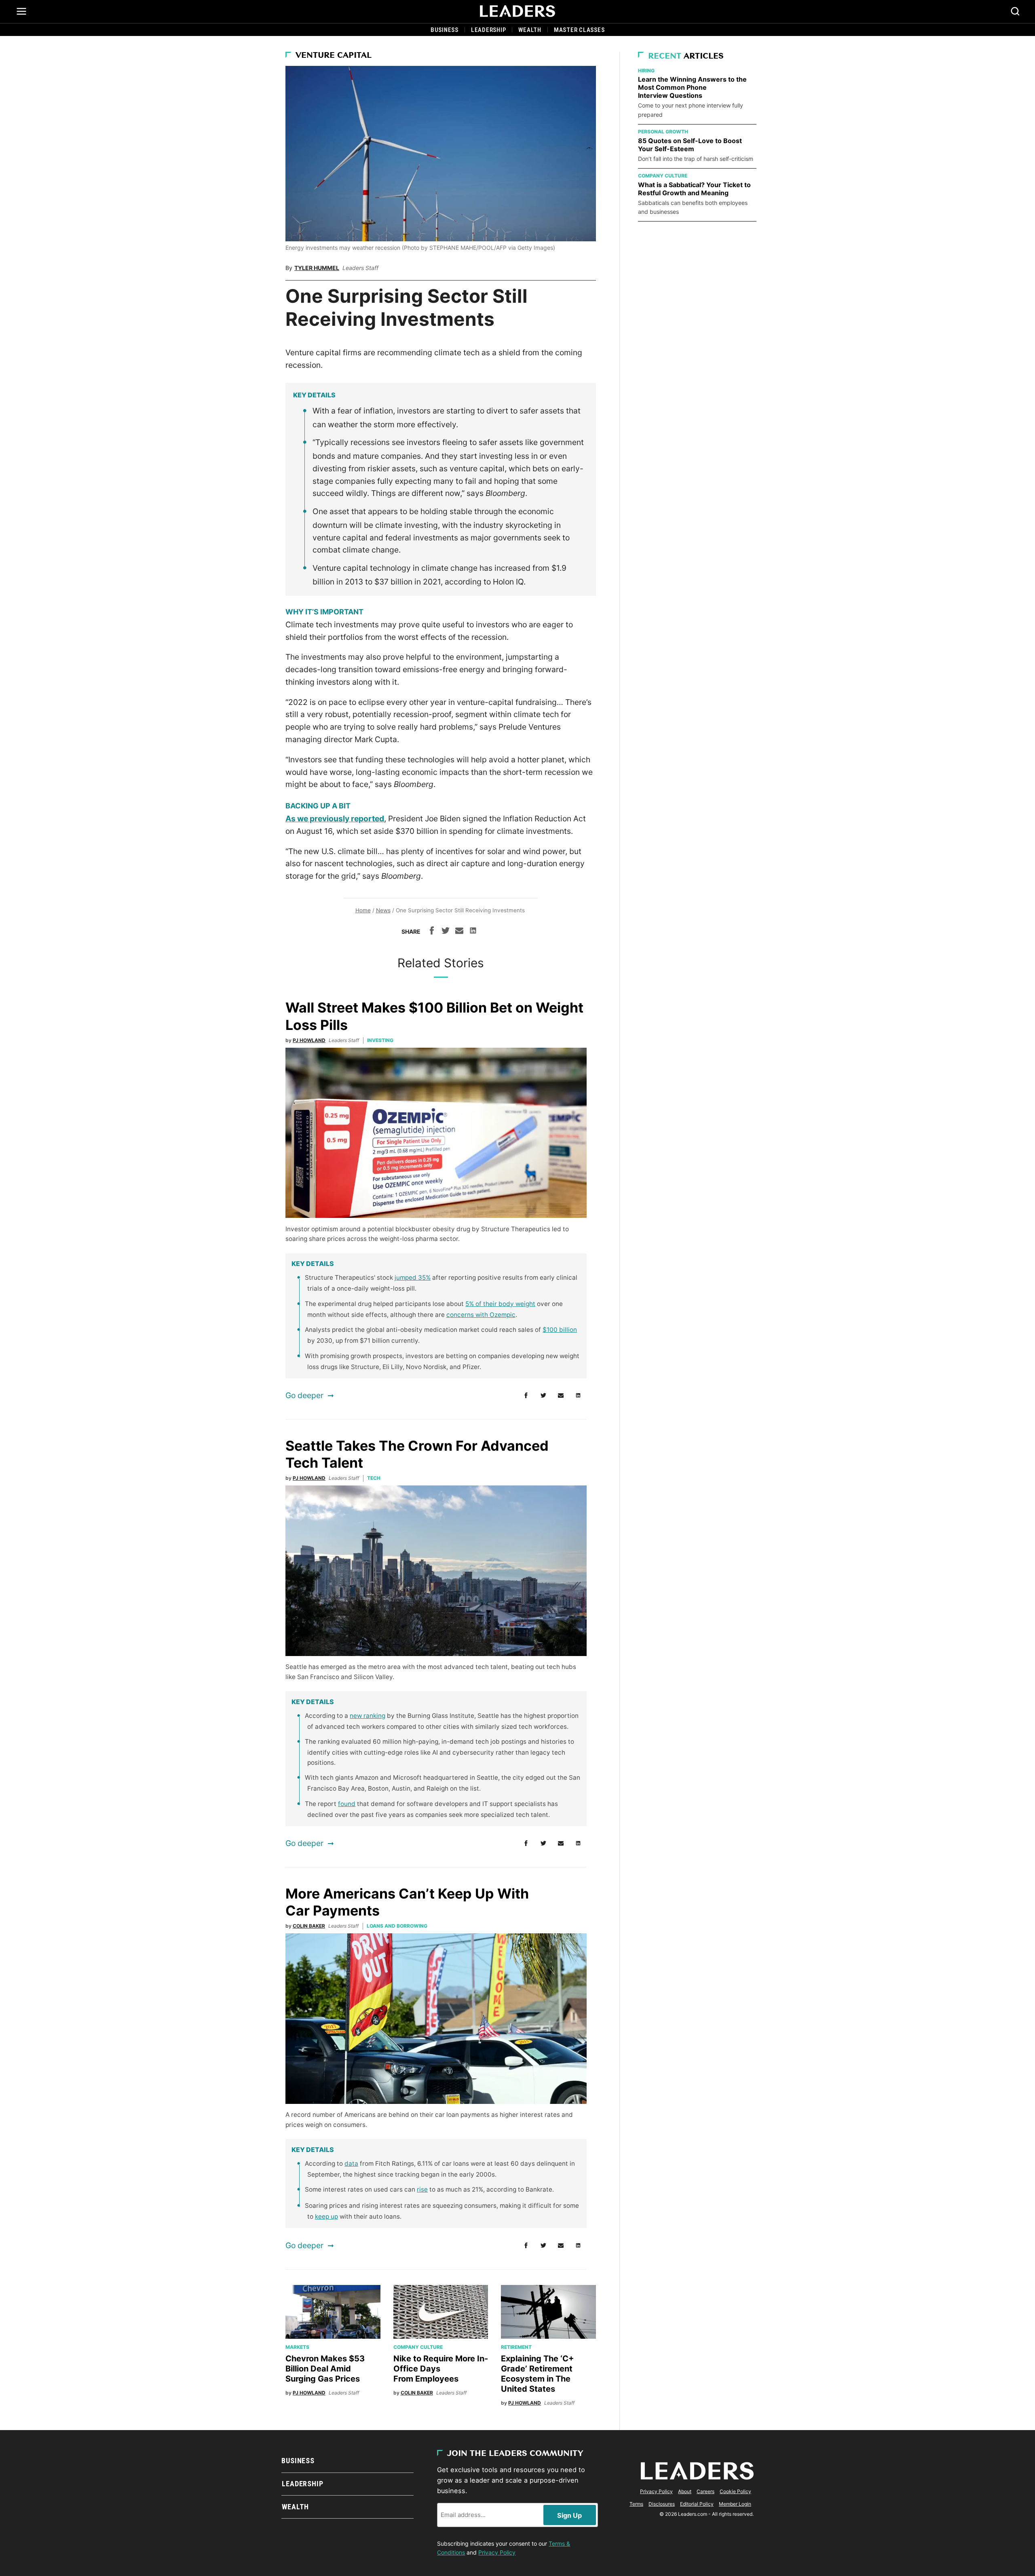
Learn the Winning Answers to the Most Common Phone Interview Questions (692, 87)
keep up (326, 2216)
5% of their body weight (500, 1304)
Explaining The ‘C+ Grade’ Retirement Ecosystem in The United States (538, 2374)
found (347, 1804)
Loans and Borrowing (397, 1926)
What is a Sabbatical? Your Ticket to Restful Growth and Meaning (694, 189)
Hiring (646, 71)
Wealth (530, 30)
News (383, 910)
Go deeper (304, 1395)
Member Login (735, 2504)
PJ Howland (309, 1040)
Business (445, 30)
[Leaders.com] (517, 11)
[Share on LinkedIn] (473, 932)
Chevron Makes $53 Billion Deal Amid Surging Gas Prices (325, 2369)
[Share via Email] (459, 932)
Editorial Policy (697, 2504)
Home (363, 910)
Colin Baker (309, 1926)
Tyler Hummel (317, 268)
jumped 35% (413, 1277)
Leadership (489, 30)
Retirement (516, 2347)
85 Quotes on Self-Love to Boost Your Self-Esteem (690, 145)
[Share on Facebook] (432, 932)
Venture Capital (334, 56)
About (685, 2491)
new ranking (368, 1716)
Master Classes (579, 30)
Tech (374, 1478)
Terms (636, 2504)
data (351, 2164)
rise (422, 2189)
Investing (380, 1040)
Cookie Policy (735, 2491)
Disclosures (662, 2504)
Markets (297, 2347)
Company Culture (418, 2347)
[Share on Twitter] (446, 932)
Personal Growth (663, 132)
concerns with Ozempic (481, 1315)
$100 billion (560, 1330)
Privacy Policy (497, 2552)
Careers (705, 2491)
